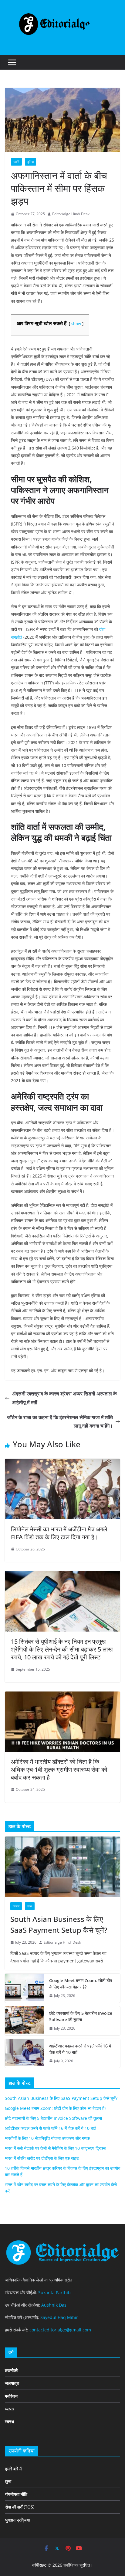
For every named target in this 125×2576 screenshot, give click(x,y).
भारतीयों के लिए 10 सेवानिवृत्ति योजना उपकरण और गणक (47, 2138)
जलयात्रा (12, 2383)
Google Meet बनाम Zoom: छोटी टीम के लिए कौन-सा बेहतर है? (81, 1984)
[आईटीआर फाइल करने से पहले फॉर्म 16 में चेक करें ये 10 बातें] (25, 2054)
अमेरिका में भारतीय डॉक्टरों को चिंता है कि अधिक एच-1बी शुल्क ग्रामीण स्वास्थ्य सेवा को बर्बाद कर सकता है (59, 1769)
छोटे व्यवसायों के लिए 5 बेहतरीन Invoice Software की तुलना (81, 2016)
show (76, 324)
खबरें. (16, 162)
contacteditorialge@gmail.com (60, 2330)
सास (30, 1906)
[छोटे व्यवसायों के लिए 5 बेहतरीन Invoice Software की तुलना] (25, 2021)
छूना (8, 2481)
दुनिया (30, 162)
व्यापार (16, 1906)
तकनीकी (11, 2370)
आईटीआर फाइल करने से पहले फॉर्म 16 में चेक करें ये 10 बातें (80, 2049)
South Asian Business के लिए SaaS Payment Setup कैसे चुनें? (59, 1924)
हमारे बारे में (13, 2469)
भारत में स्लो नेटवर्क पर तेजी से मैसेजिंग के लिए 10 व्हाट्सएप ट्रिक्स (55, 2148)
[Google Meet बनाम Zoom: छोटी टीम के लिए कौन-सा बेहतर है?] (25, 1988)
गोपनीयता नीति (16, 2494)
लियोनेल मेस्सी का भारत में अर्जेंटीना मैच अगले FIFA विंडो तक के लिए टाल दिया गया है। (59, 1533)
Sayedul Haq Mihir (59, 2317)
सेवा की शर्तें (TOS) (20, 2507)
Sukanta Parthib (54, 2293)
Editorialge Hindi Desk (71, 214)
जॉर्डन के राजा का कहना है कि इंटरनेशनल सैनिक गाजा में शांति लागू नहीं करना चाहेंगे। (60, 1422)
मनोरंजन (11, 2396)
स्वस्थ (9, 2421)
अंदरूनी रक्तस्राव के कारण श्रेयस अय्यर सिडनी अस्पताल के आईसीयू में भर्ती (64, 1398)
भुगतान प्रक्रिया (17, 2520)
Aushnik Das (54, 2305)
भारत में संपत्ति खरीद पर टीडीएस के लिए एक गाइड (42, 2158)
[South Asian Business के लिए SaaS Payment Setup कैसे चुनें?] (62, 1867)
